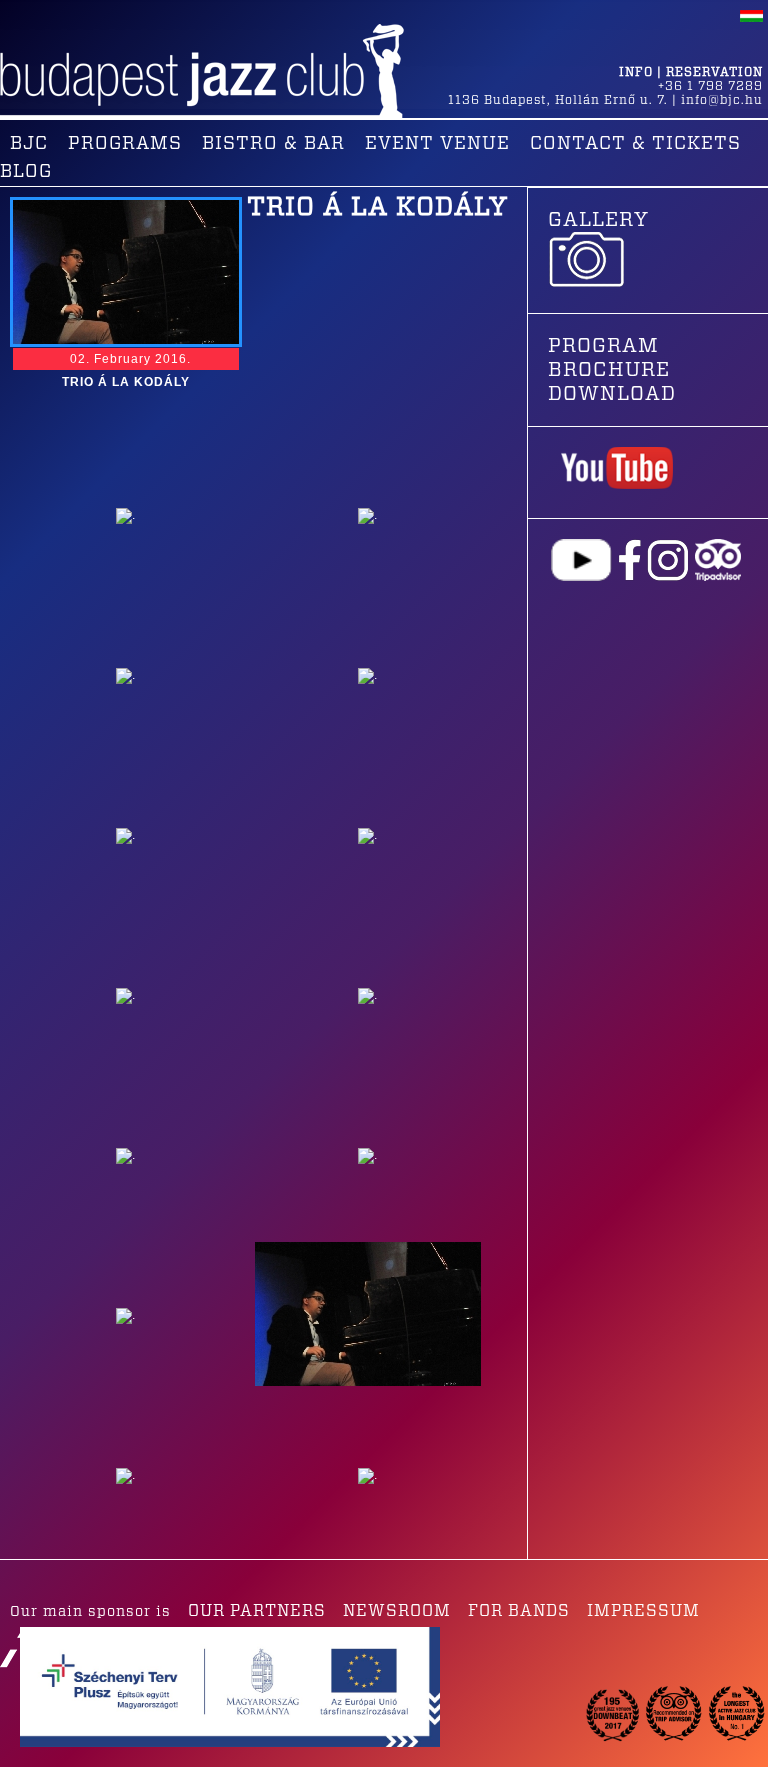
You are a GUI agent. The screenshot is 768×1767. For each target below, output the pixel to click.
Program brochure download (612, 370)
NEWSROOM (397, 1611)
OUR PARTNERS (257, 1611)
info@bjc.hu (722, 100)
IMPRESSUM (643, 1611)
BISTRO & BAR (273, 144)
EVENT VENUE (437, 144)
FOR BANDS (519, 1611)
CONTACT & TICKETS (635, 144)
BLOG (26, 172)
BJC (29, 144)
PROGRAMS (125, 144)
